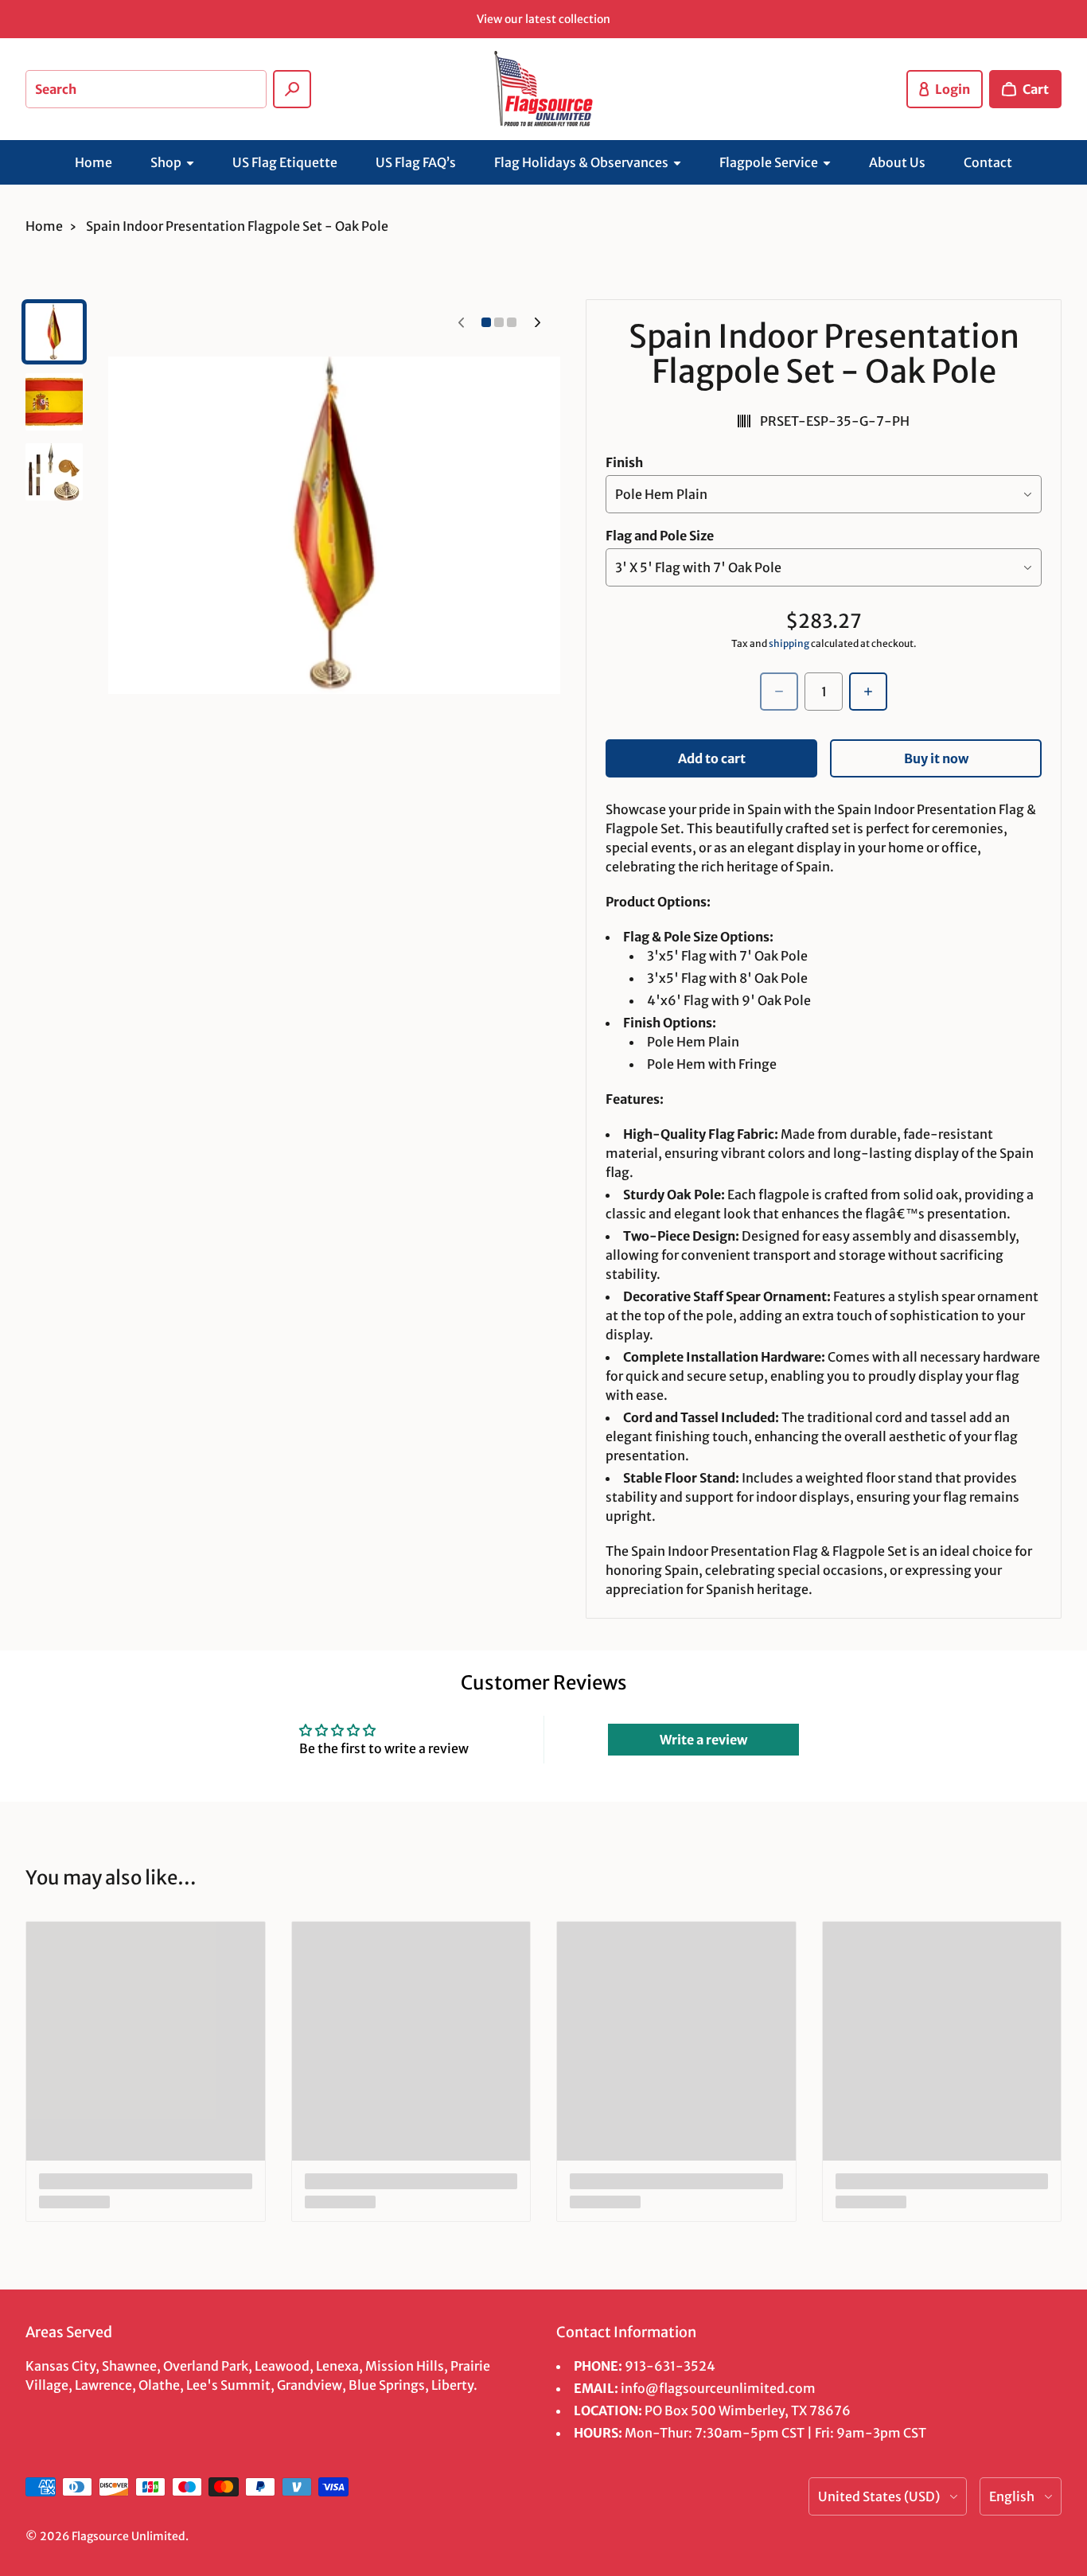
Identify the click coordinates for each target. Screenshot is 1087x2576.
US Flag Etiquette (285, 162)
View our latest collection (543, 19)
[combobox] (146, 89)
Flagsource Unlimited (129, 2536)
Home (94, 162)
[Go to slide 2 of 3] (54, 402)
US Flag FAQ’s (416, 162)
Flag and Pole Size (660, 536)
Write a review (703, 1740)
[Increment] (868, 692)
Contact (988, 162)
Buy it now (936, 758)
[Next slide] (537, 322)
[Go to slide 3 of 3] (54, 472)
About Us (897, 162)
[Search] (292, 89)
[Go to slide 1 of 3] (54, 332)
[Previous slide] (461, 322)
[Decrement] (779, 692)
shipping (789, 643)
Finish (624, 462)
